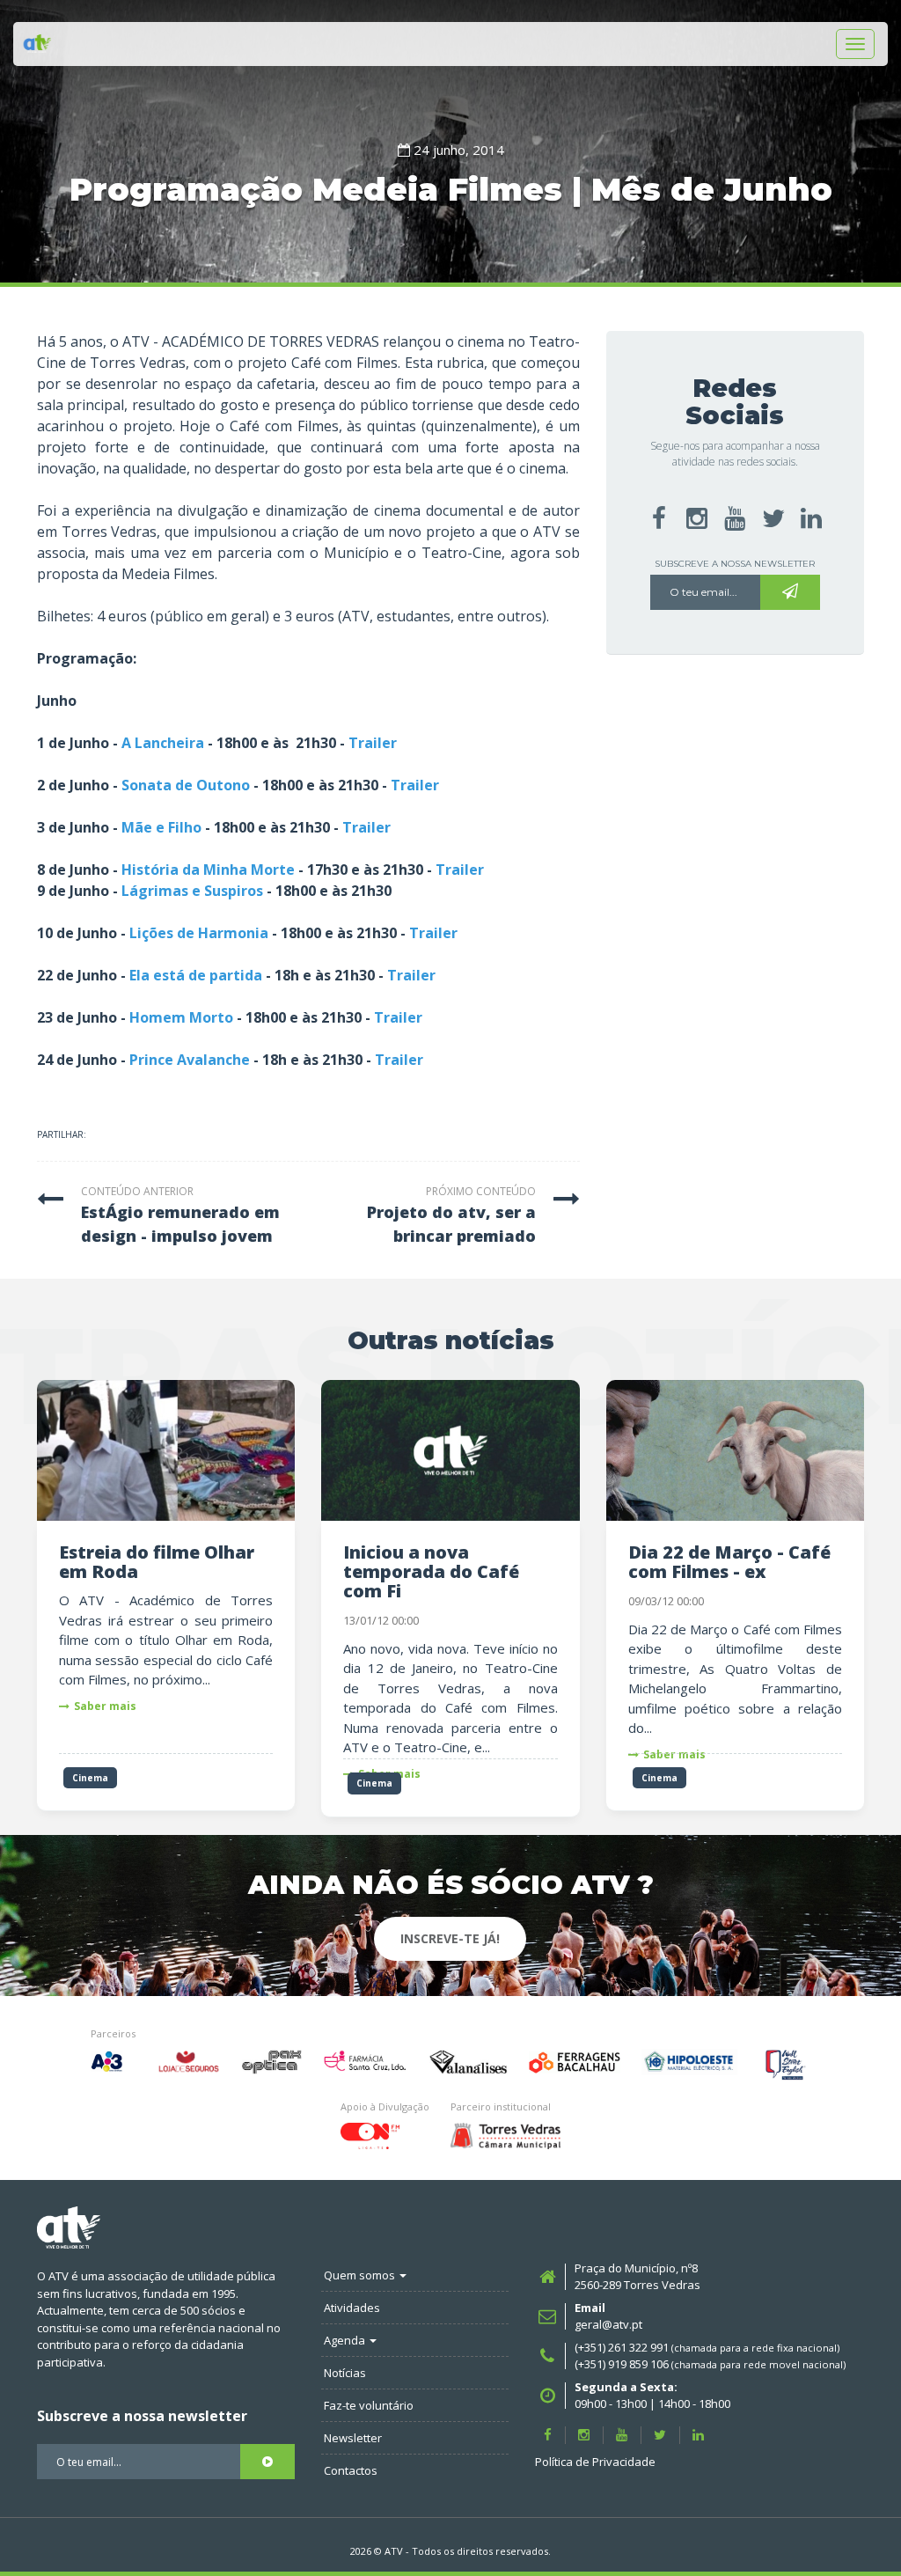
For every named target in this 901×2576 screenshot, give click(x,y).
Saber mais (105, 1706)
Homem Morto (181, 1017)
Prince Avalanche (190, 1060)
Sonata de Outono (186, 785)
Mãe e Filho (161, 827)
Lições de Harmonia (199, 933)
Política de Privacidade (595, 2462)
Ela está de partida (196, 975)
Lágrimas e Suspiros (192, 891)
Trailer (373, 743)
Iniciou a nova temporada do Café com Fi (431, 1571)
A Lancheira (163, 743)
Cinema (90, 1778)
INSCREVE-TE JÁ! (450, 1938)
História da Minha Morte (208, 870)
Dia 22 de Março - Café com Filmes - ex (729, 1562)
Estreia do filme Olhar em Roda (157, 1562)
